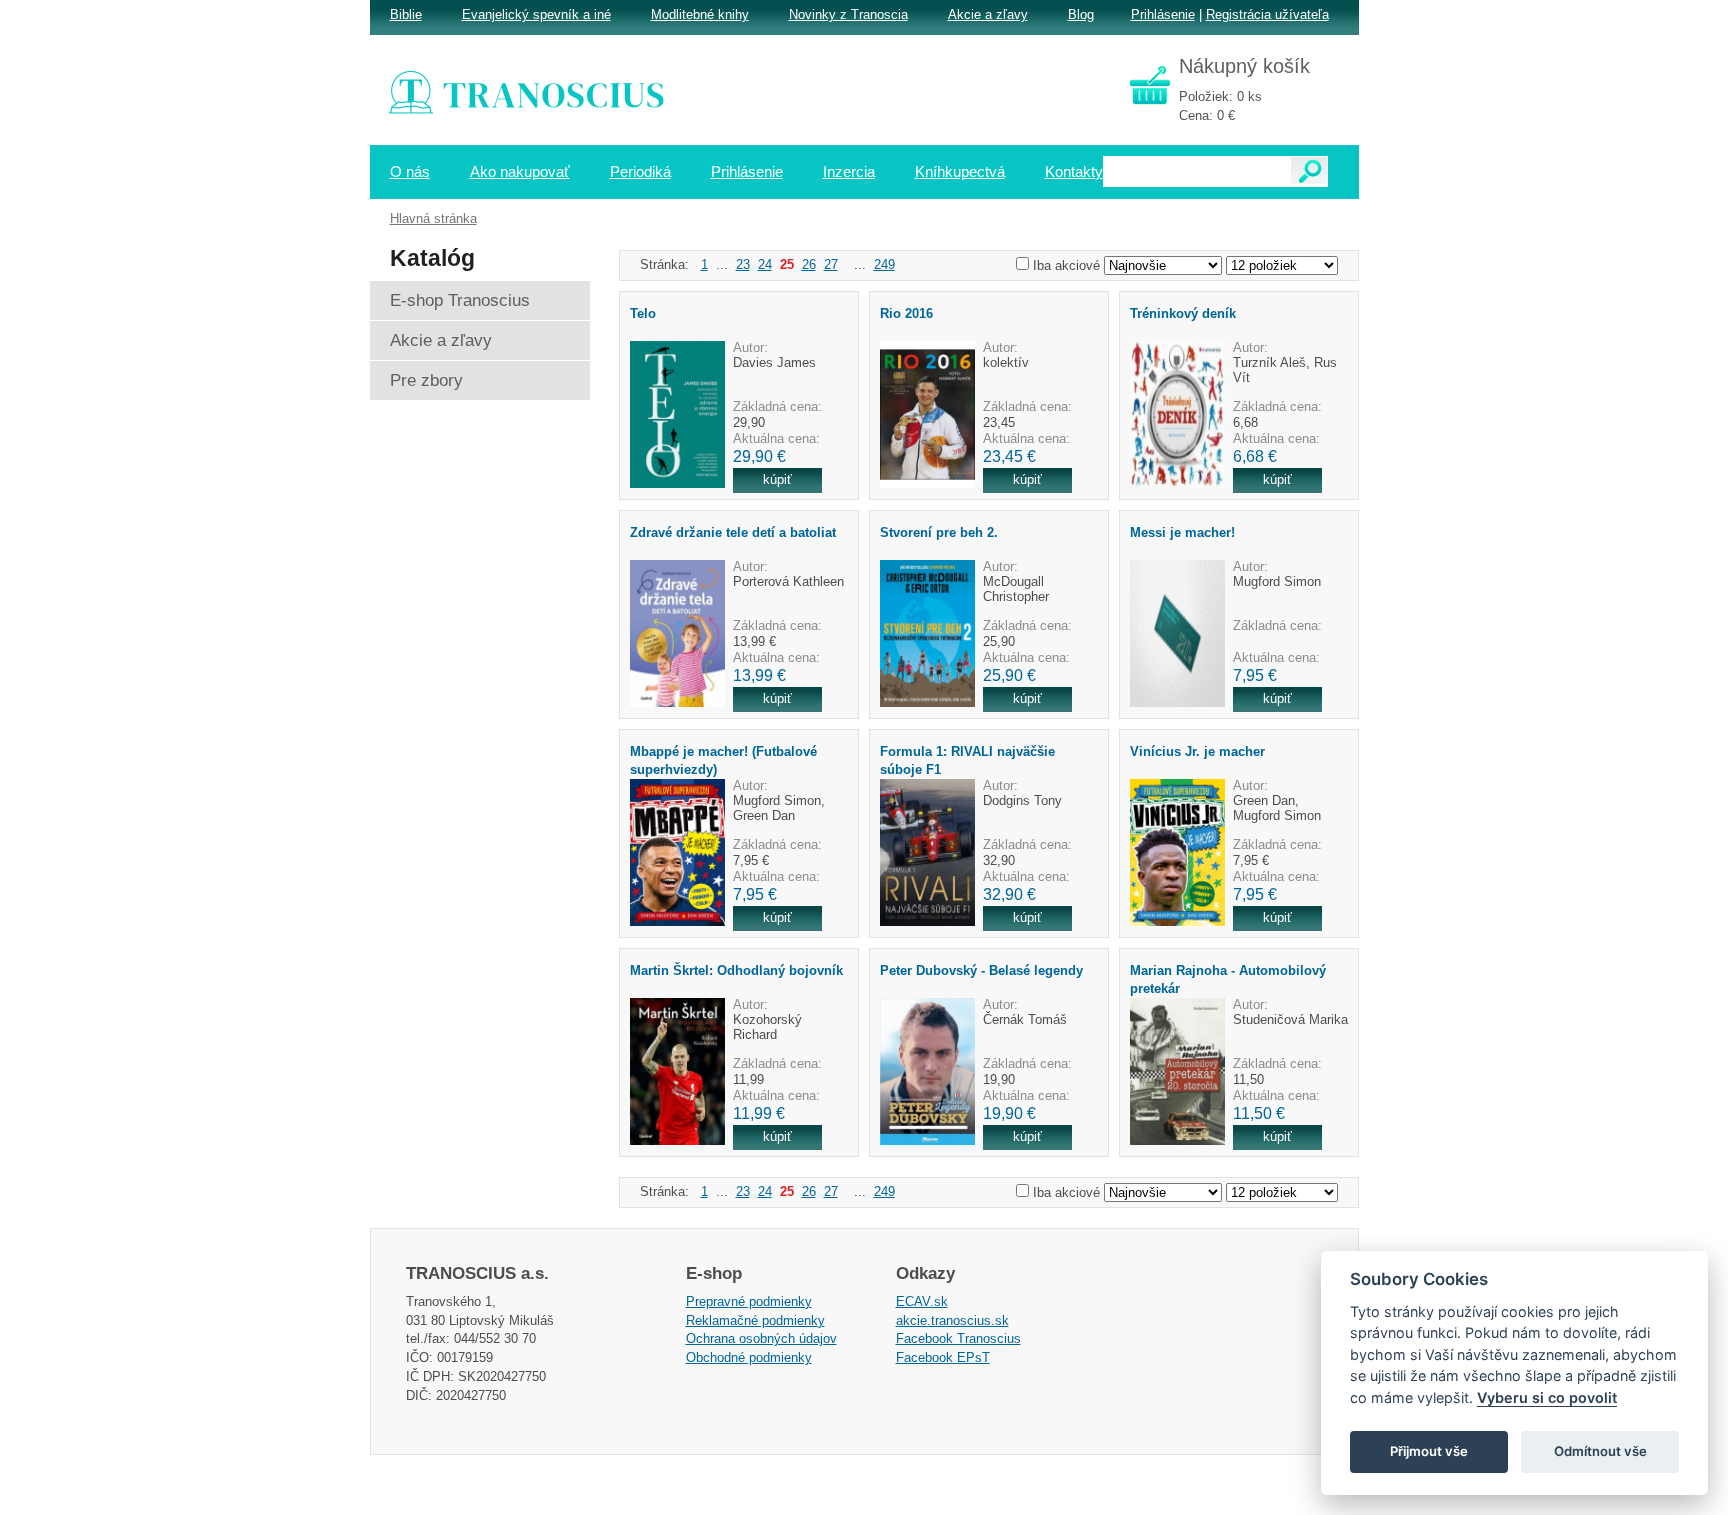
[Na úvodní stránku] (540, 95)
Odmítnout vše (1600, 1451)
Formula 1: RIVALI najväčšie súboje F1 (967, 760)
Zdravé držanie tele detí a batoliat (733, 532)
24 (765, 264)
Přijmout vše (1429, 1451)
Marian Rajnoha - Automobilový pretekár (1228, 979)
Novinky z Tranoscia (848, 14)
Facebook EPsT (943, 1357)
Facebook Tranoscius (958, 1338)
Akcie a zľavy (988, 14)
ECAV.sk (922, 1301)
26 (809, 264)
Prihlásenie (1163, 14)
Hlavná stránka (433, 218)
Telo (643, 313)
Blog (1081, 14)
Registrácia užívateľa (1267, 14)
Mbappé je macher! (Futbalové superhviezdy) (723, 760)
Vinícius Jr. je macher (1197, 751)
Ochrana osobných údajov (761, 1338)
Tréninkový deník (1183, 313)
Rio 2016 (906, 313)
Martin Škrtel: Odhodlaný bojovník (736, 970)
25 (787, 264)
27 (831, 264)
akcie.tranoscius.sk (952, 1320)
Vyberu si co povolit (1547, 1397)
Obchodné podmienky (749, 1357)
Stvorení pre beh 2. (939, 532)
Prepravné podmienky (749, 1301)
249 (884, 264)
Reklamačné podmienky (755, 1320)
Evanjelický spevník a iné (536, 14)
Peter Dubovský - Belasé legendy (981, 970)
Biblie (406, 14)
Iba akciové (1066, 265)
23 (743, 264)
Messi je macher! (1182, 532)
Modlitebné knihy (700, 14)
